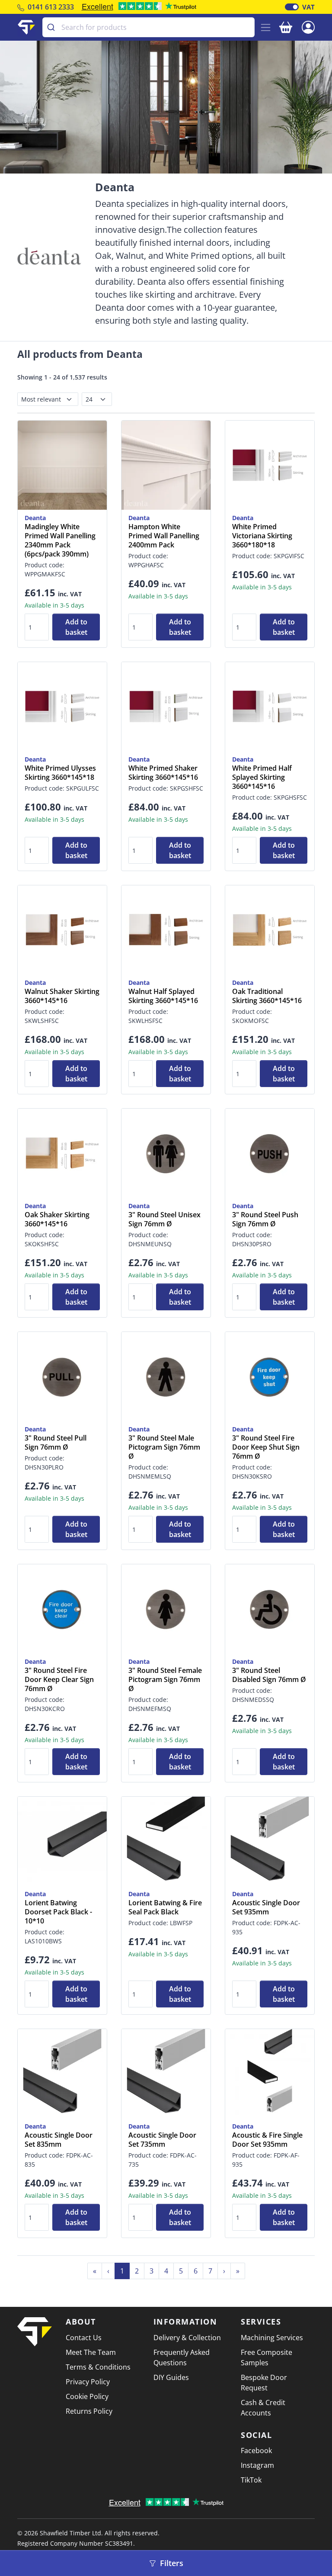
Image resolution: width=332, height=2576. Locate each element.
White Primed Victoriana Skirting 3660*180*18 (262, 536)
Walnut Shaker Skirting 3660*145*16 (62, 996)
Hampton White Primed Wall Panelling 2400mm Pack (164, 536)
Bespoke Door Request (264, 2383)
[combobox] (148, 27)
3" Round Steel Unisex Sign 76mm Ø (164, 1219)
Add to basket (76, 627)
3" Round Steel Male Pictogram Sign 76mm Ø (164, 1447)
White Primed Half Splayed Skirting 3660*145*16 (262, 777)
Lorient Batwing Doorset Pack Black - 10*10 (58, 1912)
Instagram (257, 2465)
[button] (308, 26)
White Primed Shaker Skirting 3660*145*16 (163, 773)
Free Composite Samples (267, 2357)
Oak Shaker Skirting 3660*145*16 (57, 1219)
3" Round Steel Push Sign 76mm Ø (265, 1219)
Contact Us (84, 2338)
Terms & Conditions (98, 2367)
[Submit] (52, 27)
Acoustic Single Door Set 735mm (162, 2140)
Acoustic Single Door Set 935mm (266, 1907)
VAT (308, 7)
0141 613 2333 (51, 7)
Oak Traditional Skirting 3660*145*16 (267, 996)
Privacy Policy (88, 2382)
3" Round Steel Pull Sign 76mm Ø (56, 1443)
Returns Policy (89, 2411)
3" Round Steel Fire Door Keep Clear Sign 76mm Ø (59, 1680)
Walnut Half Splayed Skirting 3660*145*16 (163, 996)
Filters (171, 2563)
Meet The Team (91, 2352)
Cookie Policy (87, 2396)
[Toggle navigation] (266, 27)
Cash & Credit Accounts (263, 2408)
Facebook (256, 2451)
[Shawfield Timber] (26, 27)
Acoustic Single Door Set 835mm (59, 2140)
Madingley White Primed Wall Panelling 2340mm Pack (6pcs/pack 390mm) (60, 540)
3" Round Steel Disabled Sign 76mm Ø (269, 1675)
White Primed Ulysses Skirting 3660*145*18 (60, 773)
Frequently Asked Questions (182, 2357)
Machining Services (272, 2338)
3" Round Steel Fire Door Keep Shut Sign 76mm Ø (266, 1447)
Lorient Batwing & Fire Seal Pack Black (165, 1907)
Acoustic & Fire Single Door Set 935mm (267, 2140)
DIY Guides (171, 2377)
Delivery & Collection (187, 2338)
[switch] (292, 7)
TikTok (251, 2480)
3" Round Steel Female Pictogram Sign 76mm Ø (165, 1680)
